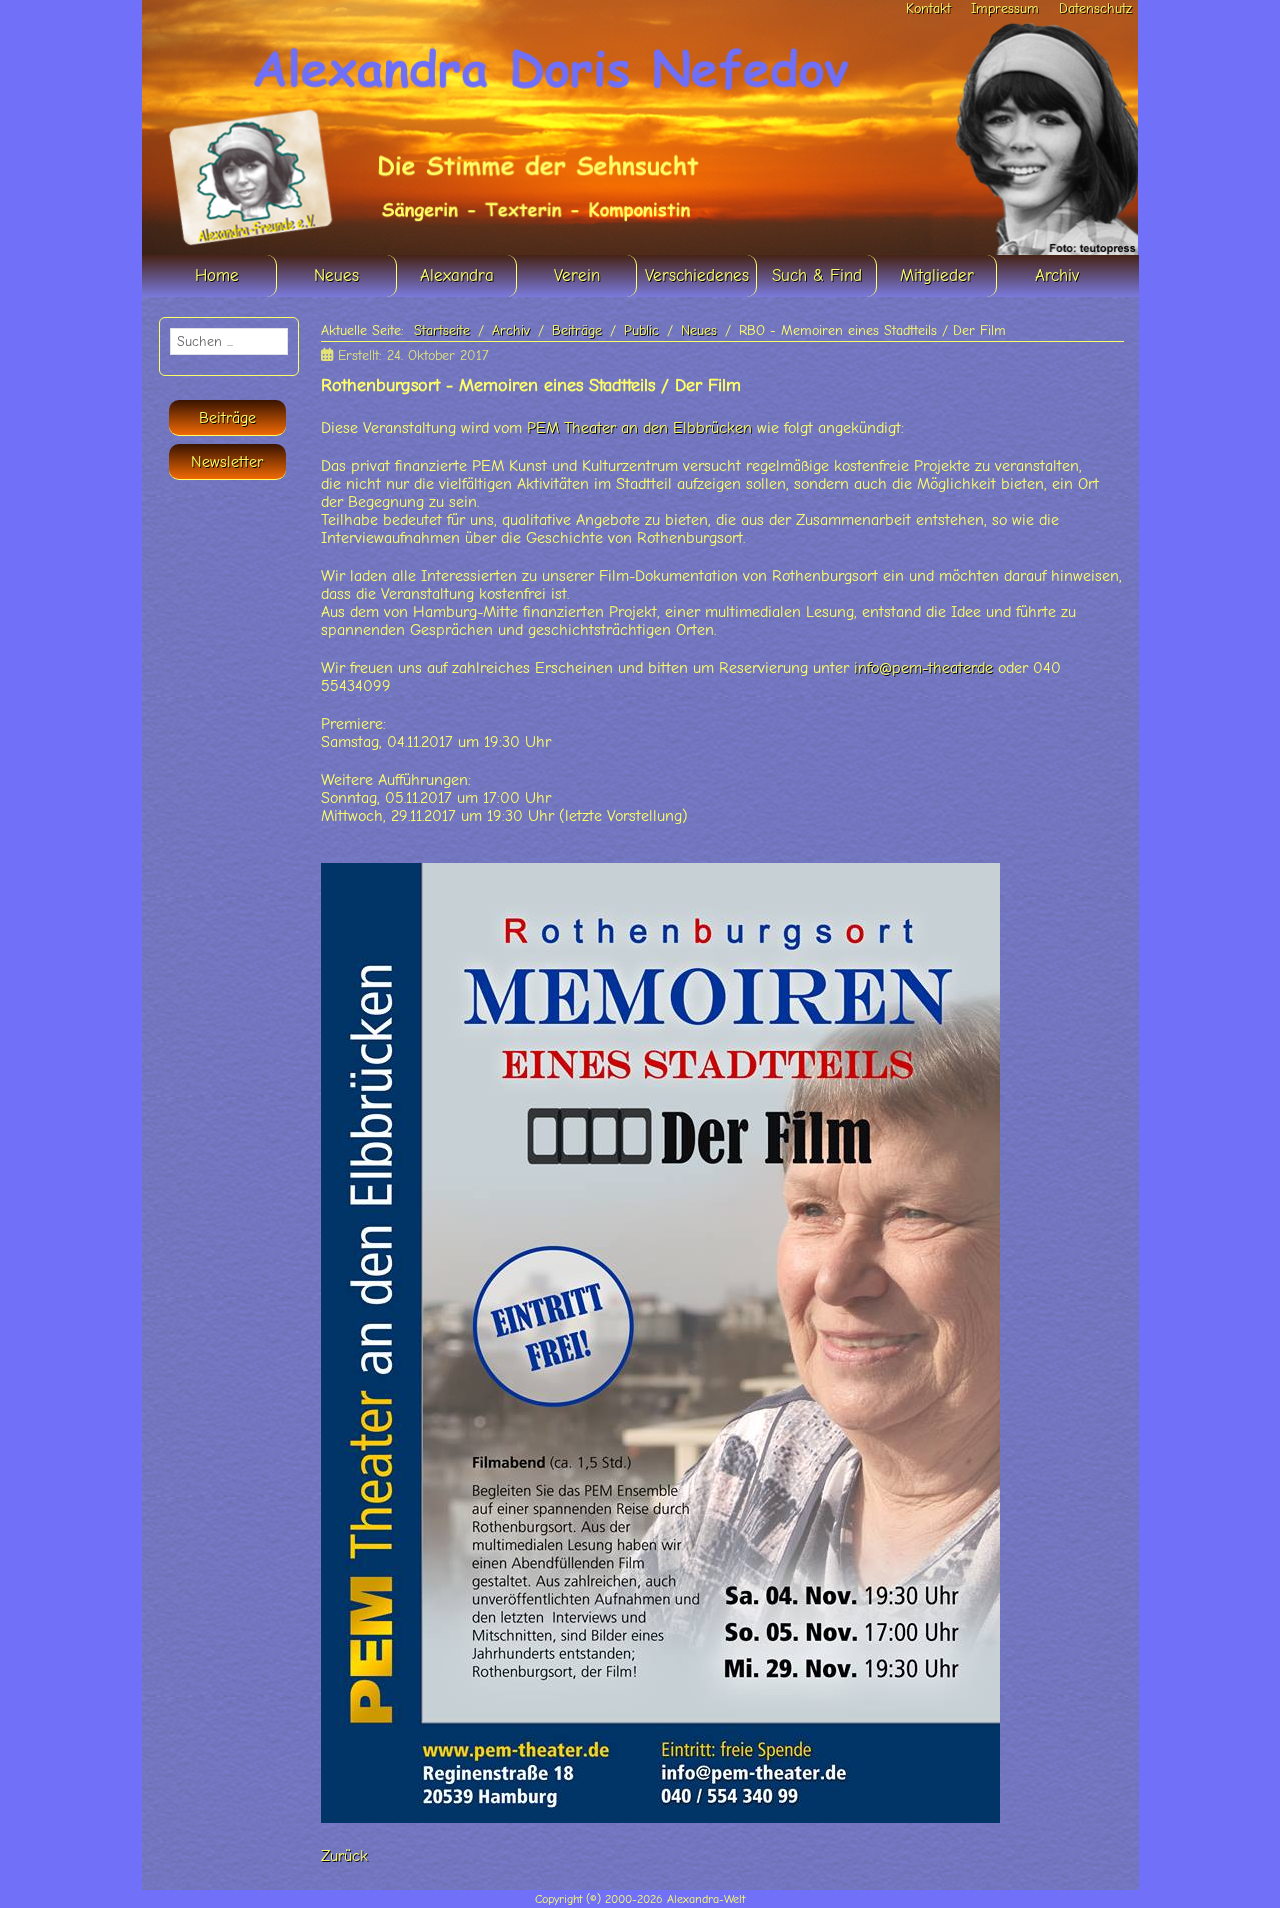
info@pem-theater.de (923, 668)
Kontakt (928, 8)
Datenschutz (1095, 8)
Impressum (1005, 8)
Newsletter (227, 462)
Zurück (344, 1856)
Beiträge (227, 418)
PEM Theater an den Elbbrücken (639, 428)
